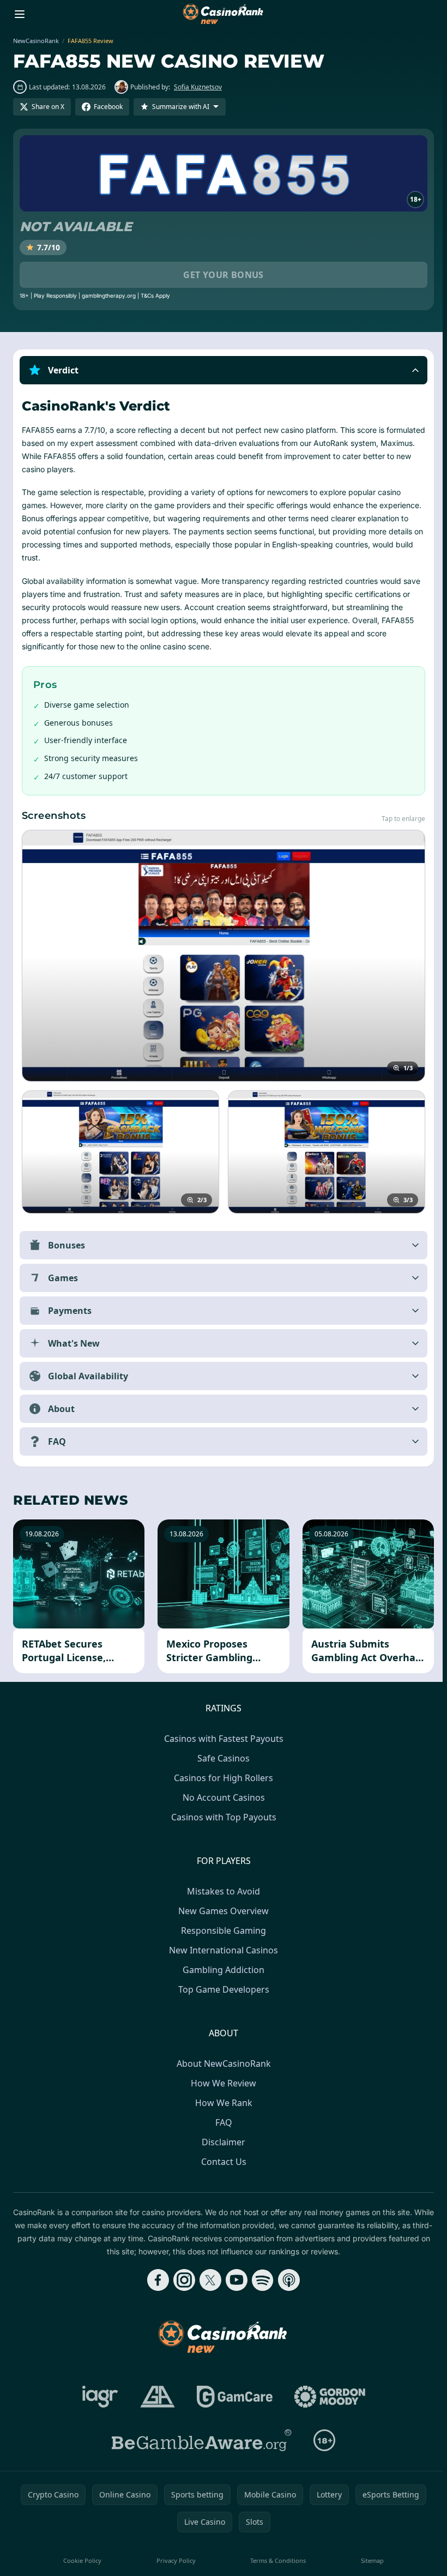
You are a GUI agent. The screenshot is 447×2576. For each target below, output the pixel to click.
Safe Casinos (221, 1758)
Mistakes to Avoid (221, 1891)
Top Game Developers (222, 1989)
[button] (224, 370)
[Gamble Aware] (200, 2440)
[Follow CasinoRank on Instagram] (182, 2280)
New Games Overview (221, 1911)
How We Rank (222, 2103)
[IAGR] (98, 2397)
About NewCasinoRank (222, 2064)
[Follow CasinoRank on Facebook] (156, 2280)
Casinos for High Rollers (221, 1778)
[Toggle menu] (20, 14)
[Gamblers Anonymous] (155, 2397)
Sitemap (369, 2560)
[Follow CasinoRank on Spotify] (261, 2280)
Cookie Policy (82, 2560)
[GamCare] (232, 2397)
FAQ (222, 2122)
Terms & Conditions (275, 2560)
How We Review (221, 2083)
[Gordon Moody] (328, 2397)
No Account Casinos (222, 1797)
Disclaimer (221, 2142)
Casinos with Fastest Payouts (222, 1739)
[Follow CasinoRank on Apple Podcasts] (287, 2280)
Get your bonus (224, 275)
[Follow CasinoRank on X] (208, 2280)
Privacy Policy (174, 2560)
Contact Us (222, 2162)
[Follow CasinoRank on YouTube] (234, 2280)
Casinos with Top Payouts (222, 1817)
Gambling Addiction (221, 1970)
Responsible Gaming (221, 1931)
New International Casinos (221, 1950)
